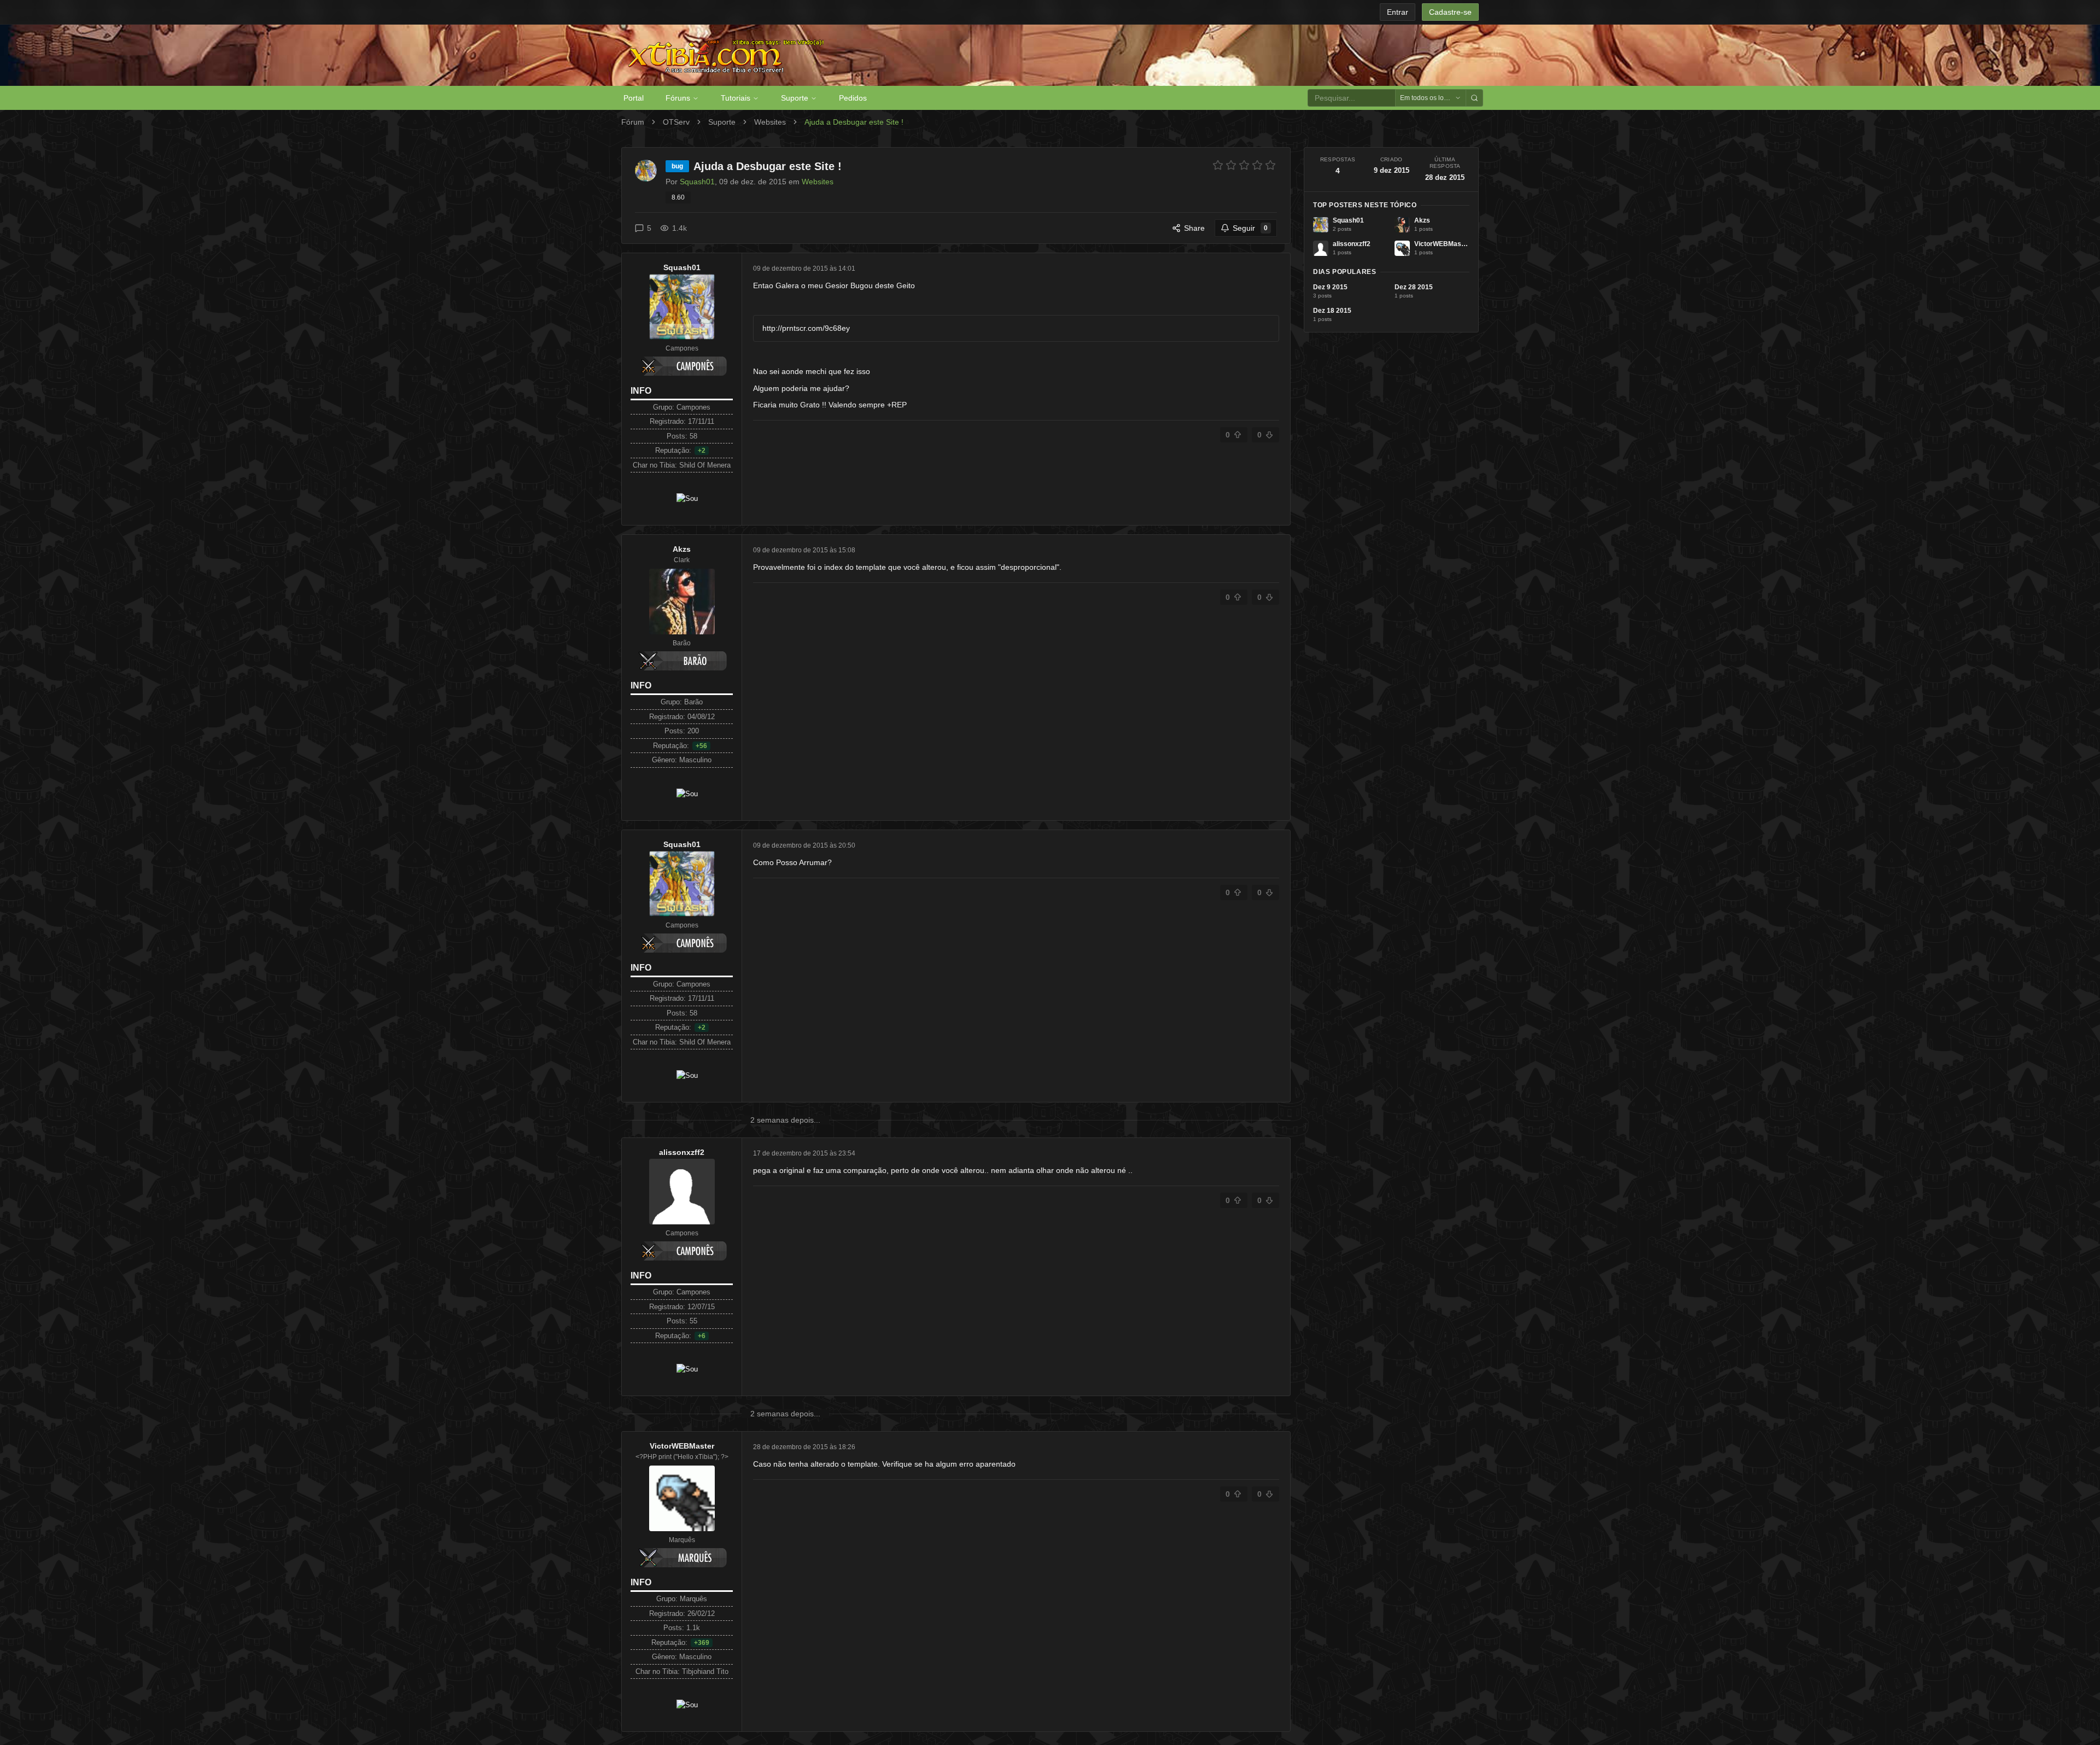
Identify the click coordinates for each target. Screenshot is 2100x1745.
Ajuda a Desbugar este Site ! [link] (854, 122)
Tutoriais (736, 98)
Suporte (795, 98)
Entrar (1398, 12)
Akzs (682, 549)
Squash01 (682, 267)
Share (1194, 228)
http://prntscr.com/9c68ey (806, 328)
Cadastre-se (1450, 12)
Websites (770, 122)
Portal (634, 98)
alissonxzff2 (682, 1152)
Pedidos (853, 98)
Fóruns (678, 98)
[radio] (1218, 165)
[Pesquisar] (1474, 98)
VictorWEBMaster (682, 1446)
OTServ (676, 122)
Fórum (633, 122)
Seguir (1250, 228)
